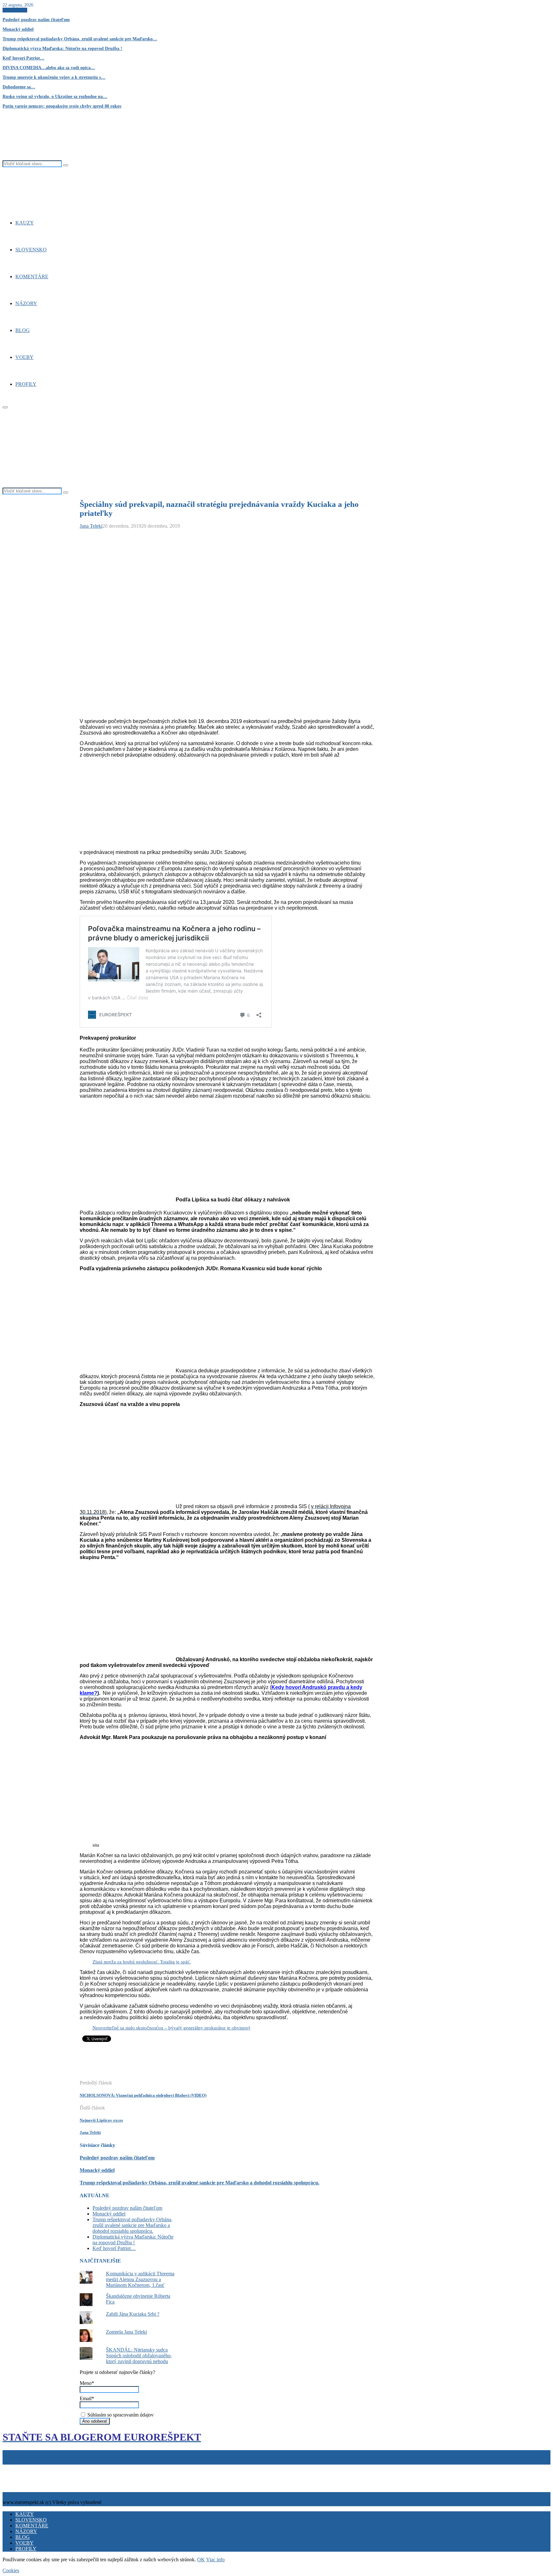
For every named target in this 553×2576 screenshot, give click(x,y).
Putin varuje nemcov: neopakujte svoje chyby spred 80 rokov (62, 106)
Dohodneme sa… (19, 87)
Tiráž (9, 2467)
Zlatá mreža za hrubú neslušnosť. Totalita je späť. (142, 1962)
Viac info (215, 2560)
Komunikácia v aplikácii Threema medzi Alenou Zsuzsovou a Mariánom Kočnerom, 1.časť (140, 2279)
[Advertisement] (196, 2064)
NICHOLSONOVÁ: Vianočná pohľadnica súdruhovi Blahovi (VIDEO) (143, 2095)
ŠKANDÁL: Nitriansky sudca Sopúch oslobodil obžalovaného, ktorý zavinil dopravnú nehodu (139, 2356)
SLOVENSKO (31, 250)
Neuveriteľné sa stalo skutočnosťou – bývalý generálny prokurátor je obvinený (172, 2028)
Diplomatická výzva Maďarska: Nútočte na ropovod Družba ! (62, 49)
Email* (87, 2398)
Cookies (33, 2467)
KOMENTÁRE (32, 276)
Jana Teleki (91, 526)
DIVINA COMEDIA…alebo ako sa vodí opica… (49, 68)
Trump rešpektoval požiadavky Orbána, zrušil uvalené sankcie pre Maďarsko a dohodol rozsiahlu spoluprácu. (200, 2183)
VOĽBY (24, 357)
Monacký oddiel (18, 29)
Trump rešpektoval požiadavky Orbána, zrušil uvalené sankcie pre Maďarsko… (80, 39)
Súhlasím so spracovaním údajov (120, 2415)
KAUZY (25, 223)
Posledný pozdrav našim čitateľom (36, 20)
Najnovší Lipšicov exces (101, 2120)
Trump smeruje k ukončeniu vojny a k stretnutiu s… (54, 77)
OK (201, 2560)
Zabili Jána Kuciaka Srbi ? (133, 2314)
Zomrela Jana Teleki (126, 2332)
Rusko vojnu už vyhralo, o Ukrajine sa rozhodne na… (55, 97)
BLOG (23, 330)
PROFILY (26, 384)
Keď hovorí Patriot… (24, 58)
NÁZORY (26, 303)
